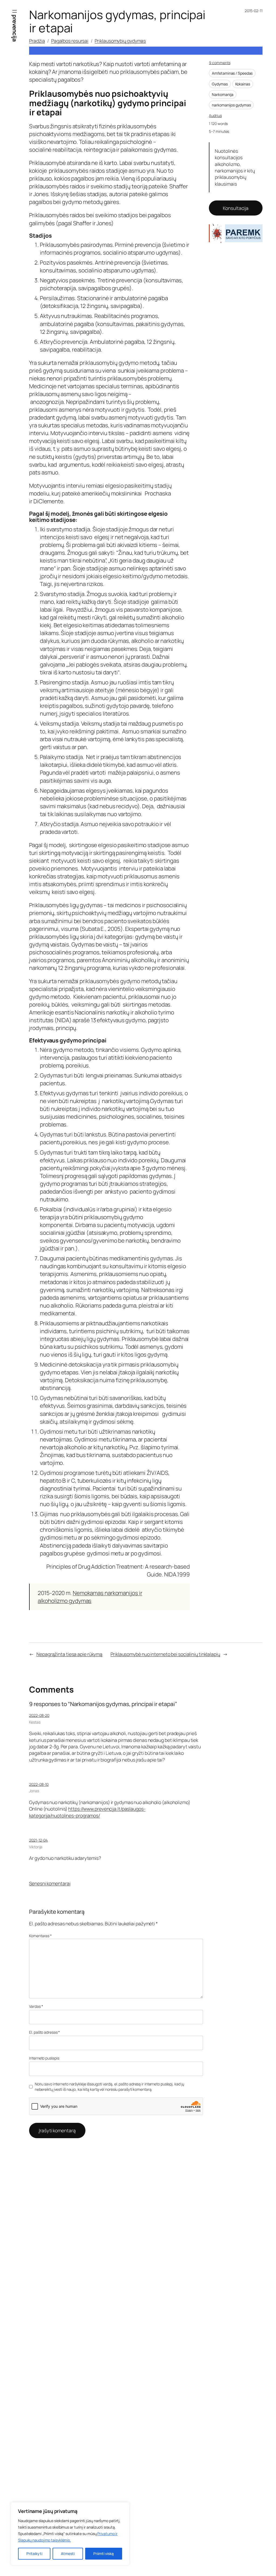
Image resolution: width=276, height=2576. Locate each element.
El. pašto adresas (44, 2032)
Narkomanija (223, 94)
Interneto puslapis (44, 2058)
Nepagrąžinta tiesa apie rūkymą (69, 1654)
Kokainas (243, 84)
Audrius (215, 115)
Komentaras (40, 1936)
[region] (70, 2534)
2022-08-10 (39, 1784)
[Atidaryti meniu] (15, 11)
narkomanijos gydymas (231, 105)
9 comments (220, 63)
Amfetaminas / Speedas (232, 73)
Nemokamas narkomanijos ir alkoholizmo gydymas (90, 1597)
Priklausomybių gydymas (120, 41)
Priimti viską (103, 2554)
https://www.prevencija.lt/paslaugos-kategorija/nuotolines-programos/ (87, 1812)
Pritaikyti (34, 2554)
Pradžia (37, 41)
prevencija (15, 28)
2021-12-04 (38, 1840)
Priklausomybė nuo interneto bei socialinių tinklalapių (165, 1654)
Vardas (36, 2006)
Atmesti (68, 2554)
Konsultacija (236, 208)
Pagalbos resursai (70, 41)
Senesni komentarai (50, 1883)
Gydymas (220, 84)
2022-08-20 (39, 1715)
